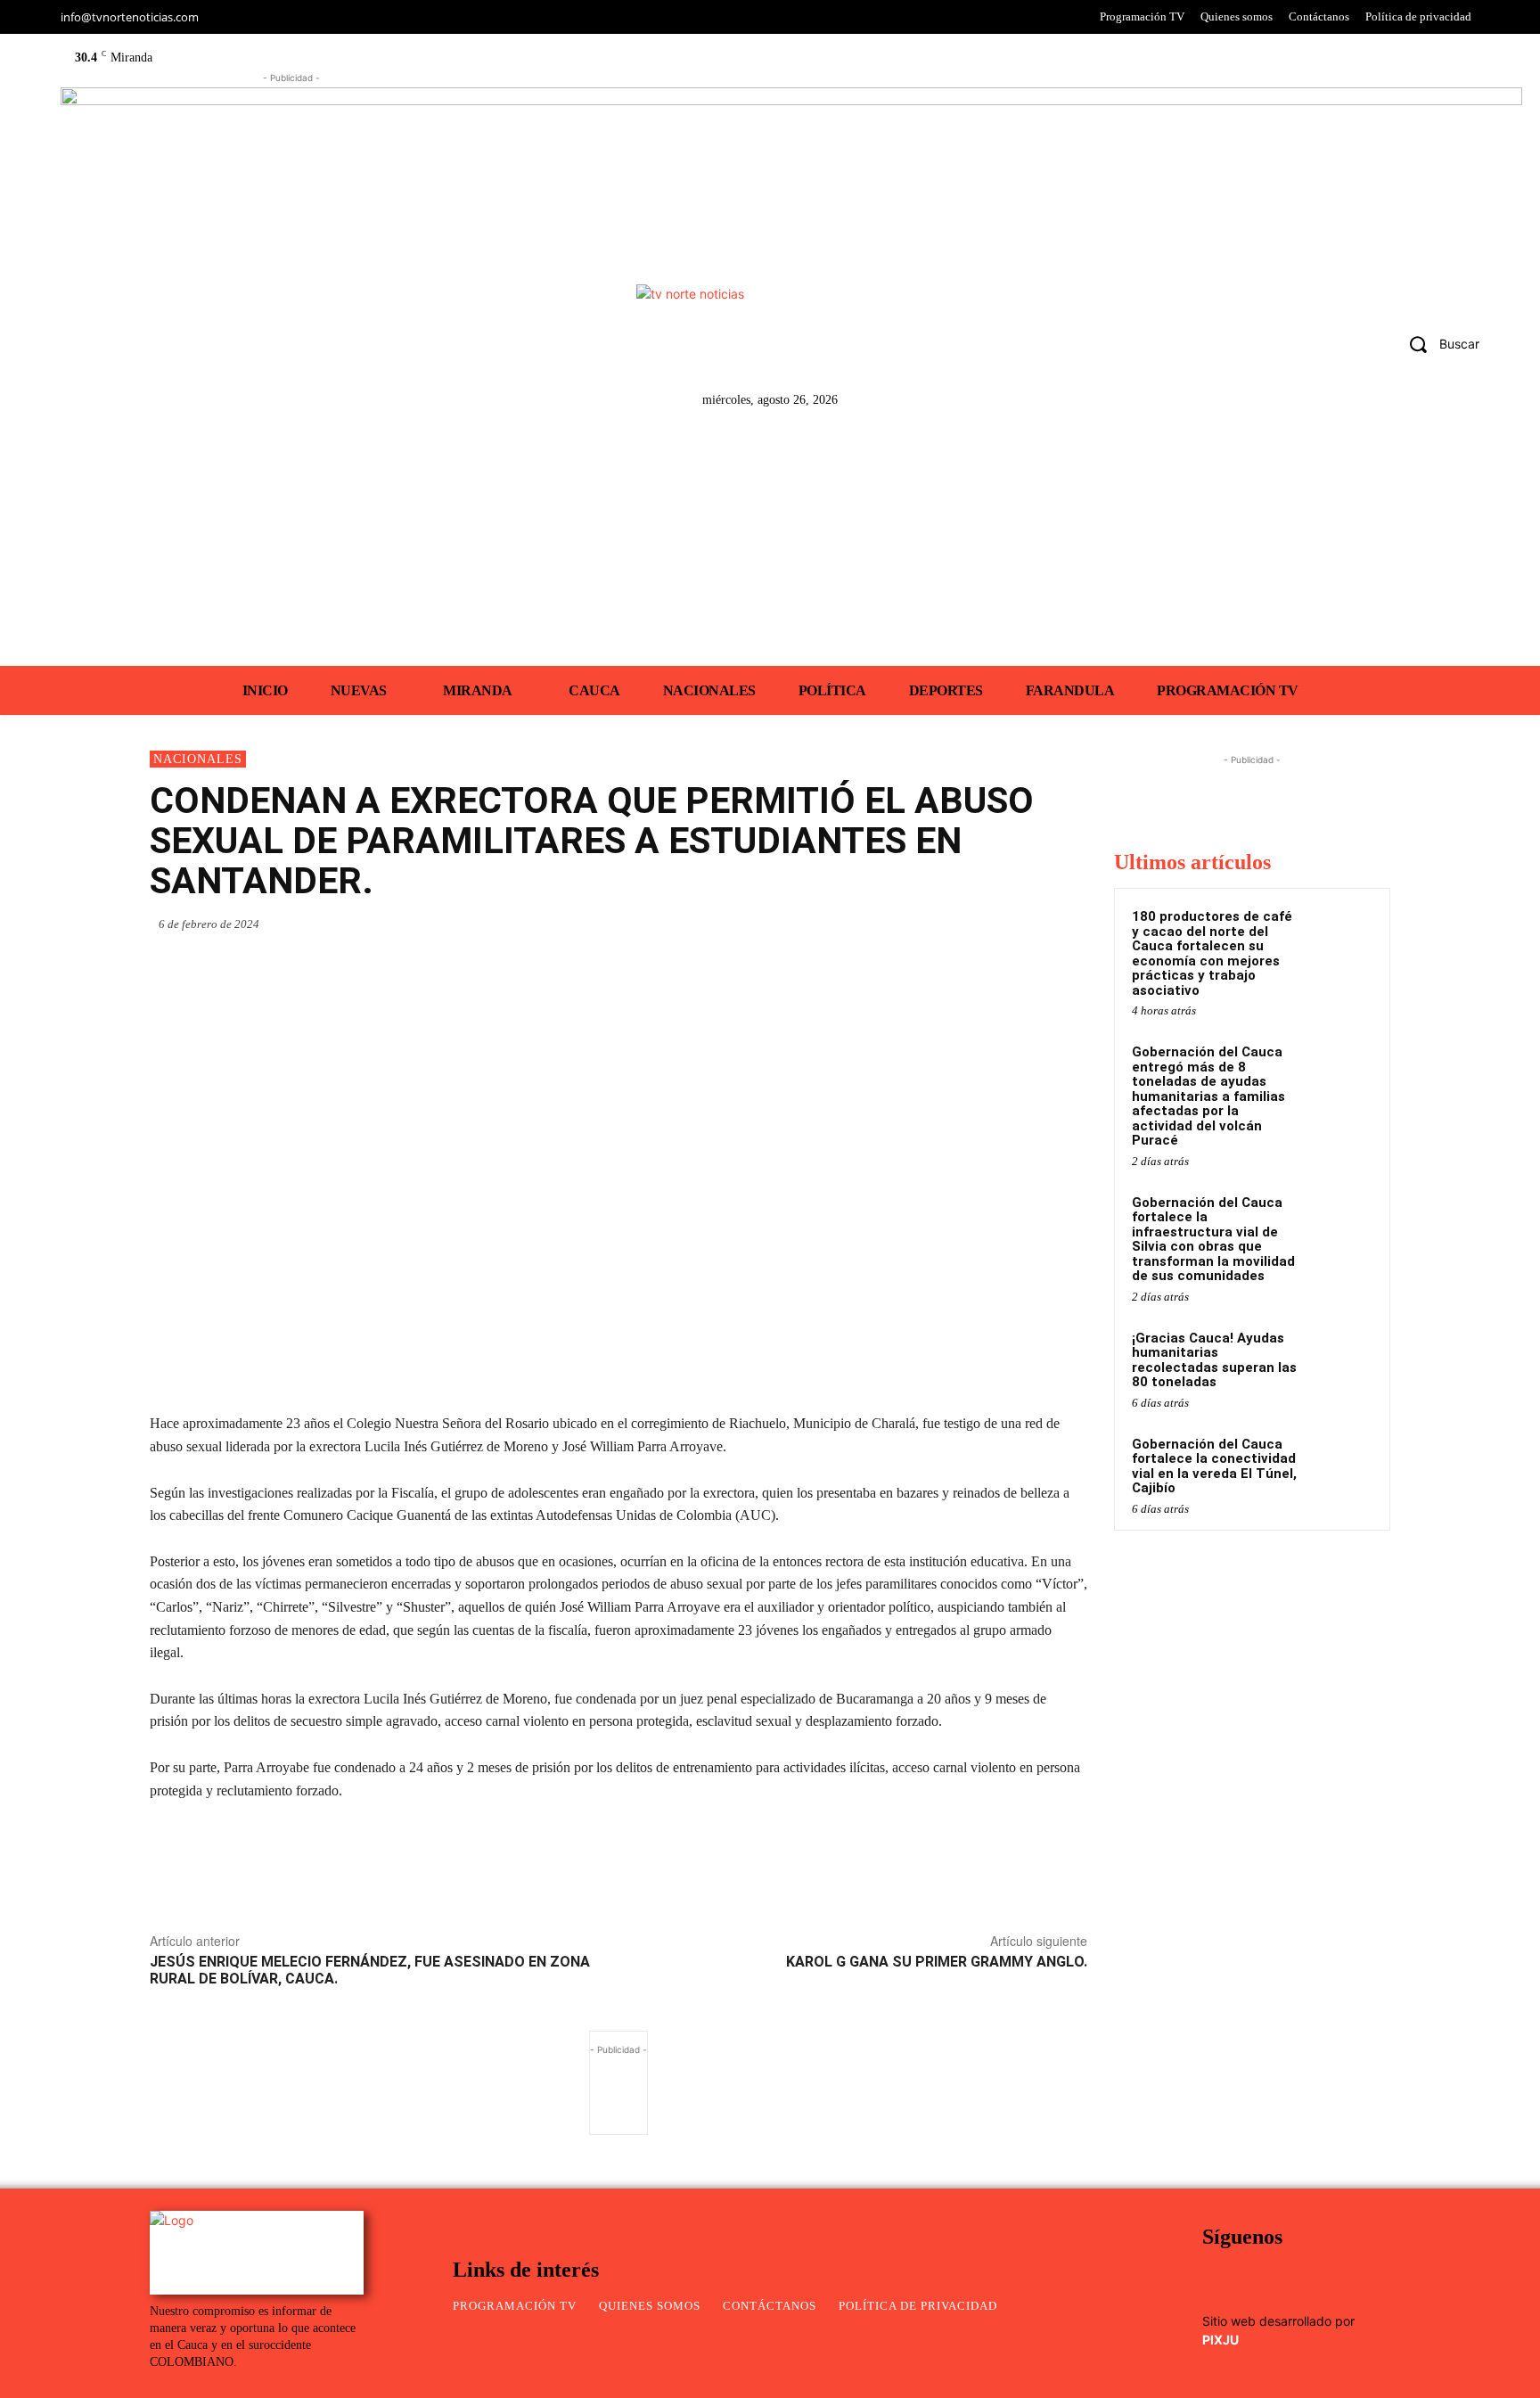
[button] (1438, 343)
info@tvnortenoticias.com (130, 17)
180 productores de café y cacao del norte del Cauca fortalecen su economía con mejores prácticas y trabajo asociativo (1212, 953)
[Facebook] (1248, 348)
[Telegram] (1027, 924)
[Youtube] (1375, 348)
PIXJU (1221, 2340)
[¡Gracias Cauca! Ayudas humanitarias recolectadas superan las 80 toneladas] (1341, 1359)
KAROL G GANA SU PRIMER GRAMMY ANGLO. (937, 1962)
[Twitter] (1333, 348)
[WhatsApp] (904, 924)
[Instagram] (1290, 348)
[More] (1069, 924)
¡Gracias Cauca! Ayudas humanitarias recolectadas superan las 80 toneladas (1214, 1360)
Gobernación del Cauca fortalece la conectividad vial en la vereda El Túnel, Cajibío (1214, 1466)
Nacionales (198, 759)
